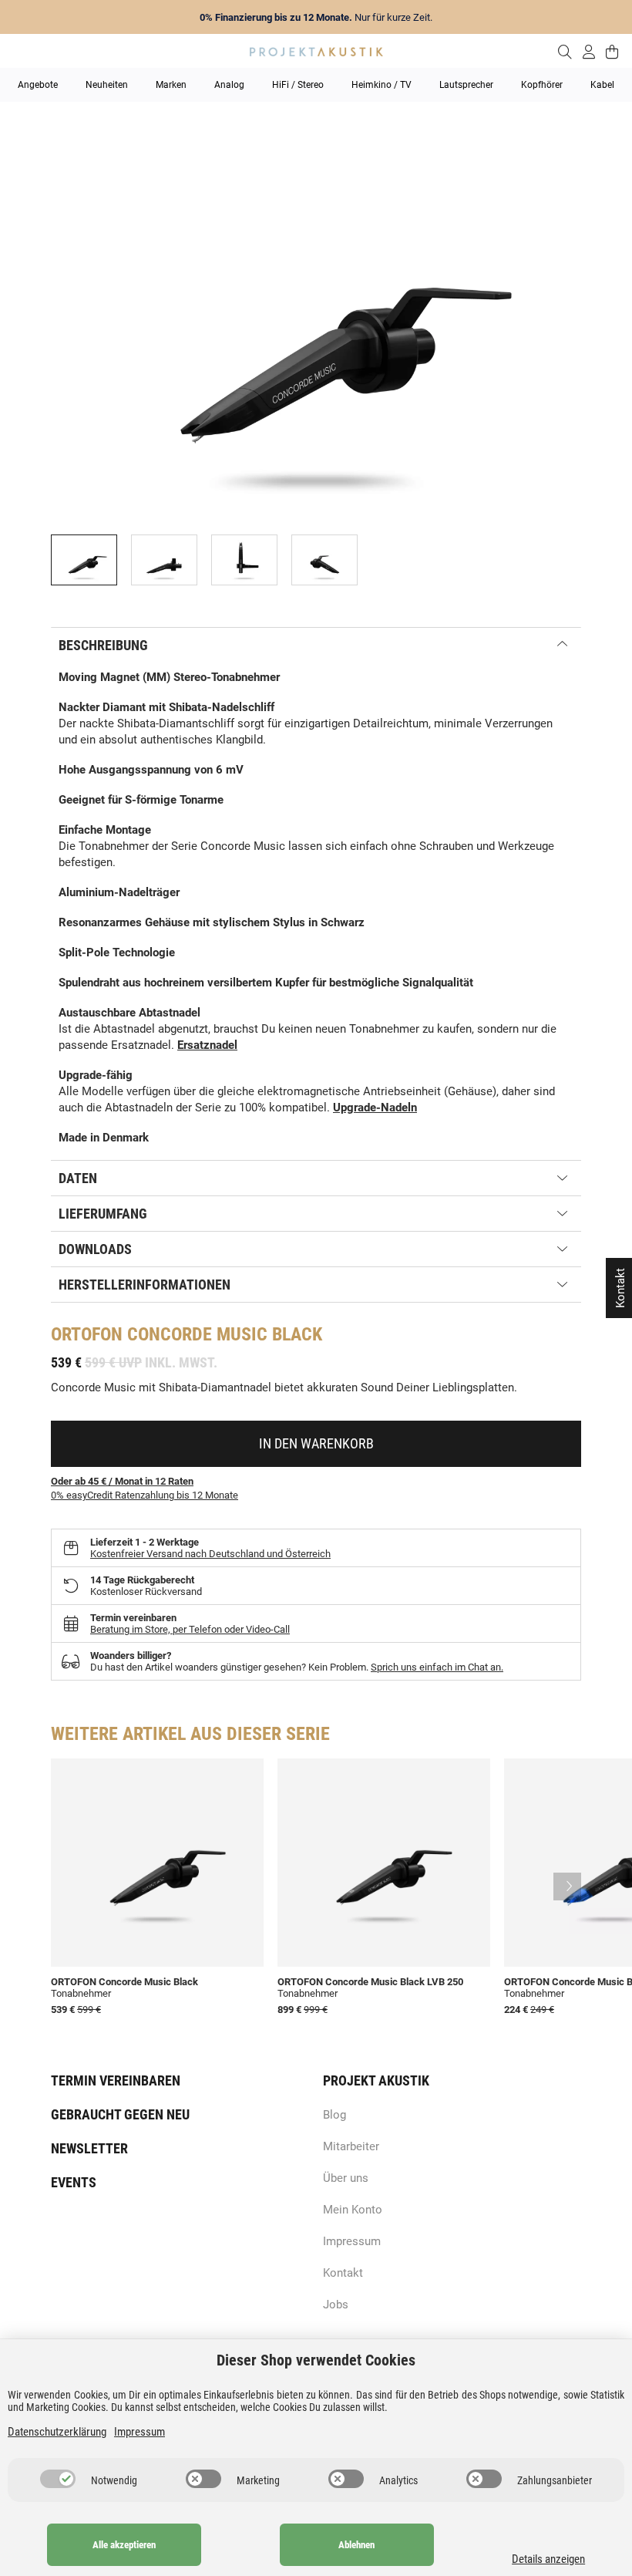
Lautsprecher (466, 85)
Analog (229, 85)
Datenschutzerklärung (57, 2432)
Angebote (38, 85)
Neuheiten (107, 85)
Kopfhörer (542, 85)
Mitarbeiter (351, 2146)
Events (74, 2182)
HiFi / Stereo (298, 85)
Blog (334, 2115)
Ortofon (87, 1334)
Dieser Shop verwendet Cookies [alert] (316, 2360)
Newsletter (89, 2148)
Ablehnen (356, 2545)
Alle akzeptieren (124, 2545)
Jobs (336, 2305)
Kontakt (343, 2273)
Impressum (352, 2241)
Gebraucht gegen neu (120, 2114)
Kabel (602, 85)
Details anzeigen (548, 2559)
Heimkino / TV (382, 85)
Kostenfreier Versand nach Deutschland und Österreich (210, 1554)
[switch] (58, 2479)
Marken (171, 85)
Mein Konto (353, 2210)
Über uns (346, 2178)
